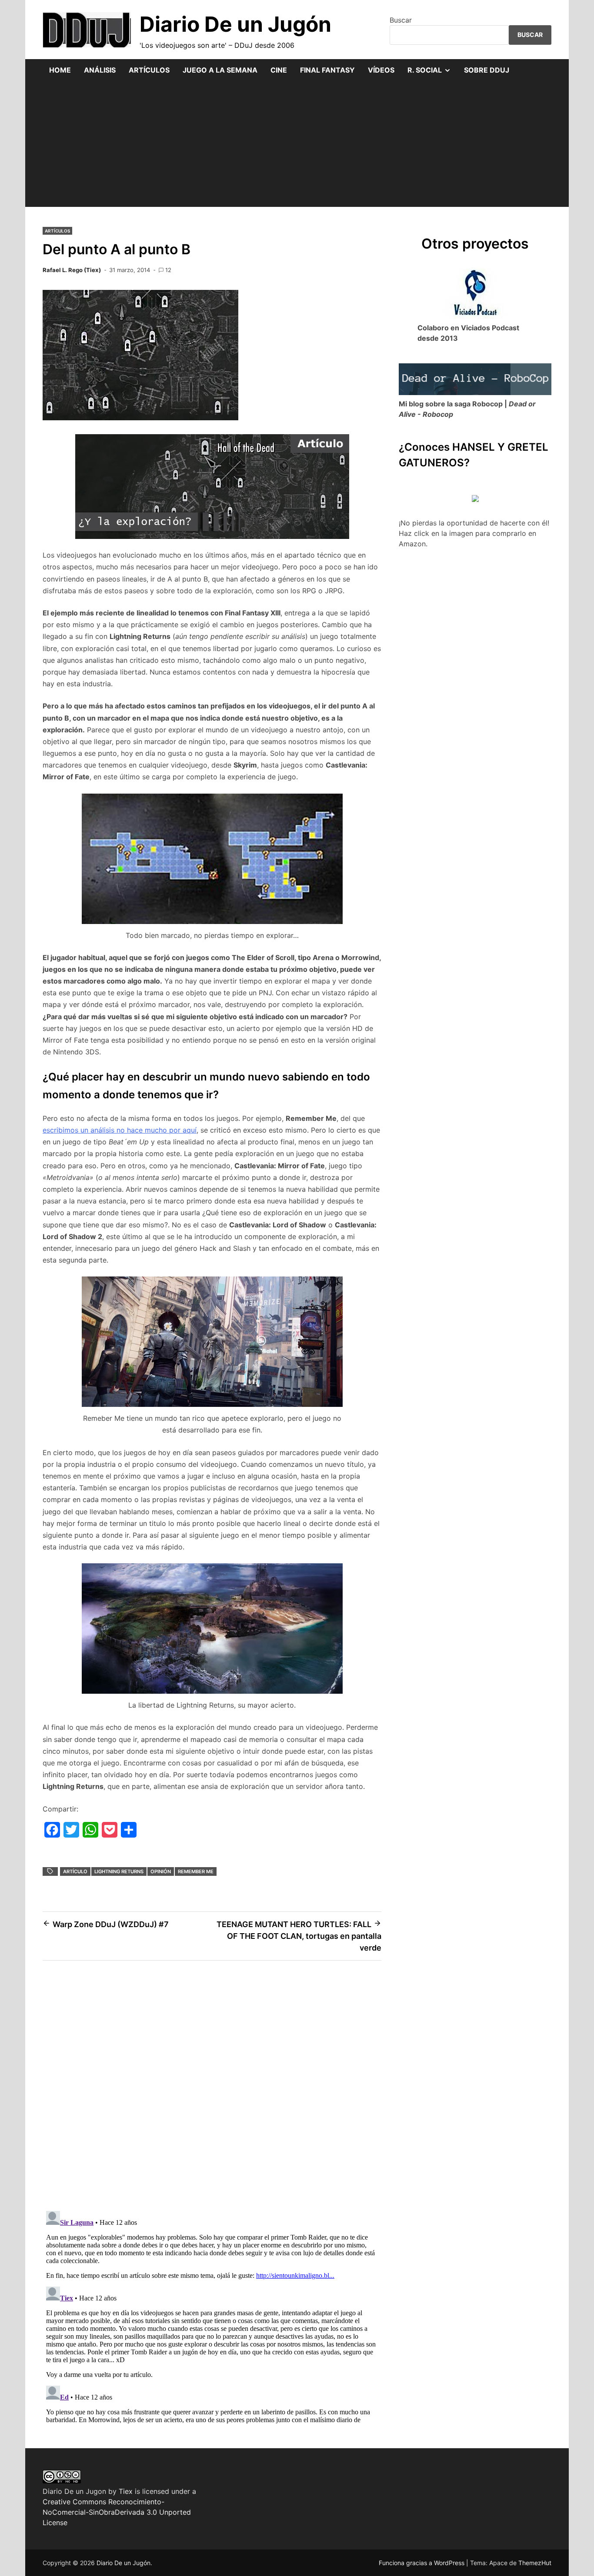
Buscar (401, 20)
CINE (279, 70)
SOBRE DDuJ (487, 70)
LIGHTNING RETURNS (119, 1871)
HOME (60, 70)
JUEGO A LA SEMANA (220, 70)
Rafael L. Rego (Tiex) (72, 270)
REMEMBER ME (196, 1871)
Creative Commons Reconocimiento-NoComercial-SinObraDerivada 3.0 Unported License (117, 2512)
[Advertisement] (297, 146)
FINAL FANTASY (327, 70)
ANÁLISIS (100, 70)
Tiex (126, 2491)
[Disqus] (212, 2091)
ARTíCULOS (57, 231)
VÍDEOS (381, 70)
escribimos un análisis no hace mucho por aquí (120, 1130)
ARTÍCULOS (149, 70)
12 (168, 270)
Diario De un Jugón (235, 24)
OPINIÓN (161, 1871)
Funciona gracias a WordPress (422, 2563)
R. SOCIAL (432, 73)
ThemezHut (535, 2563)
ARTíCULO (75, 1871)
